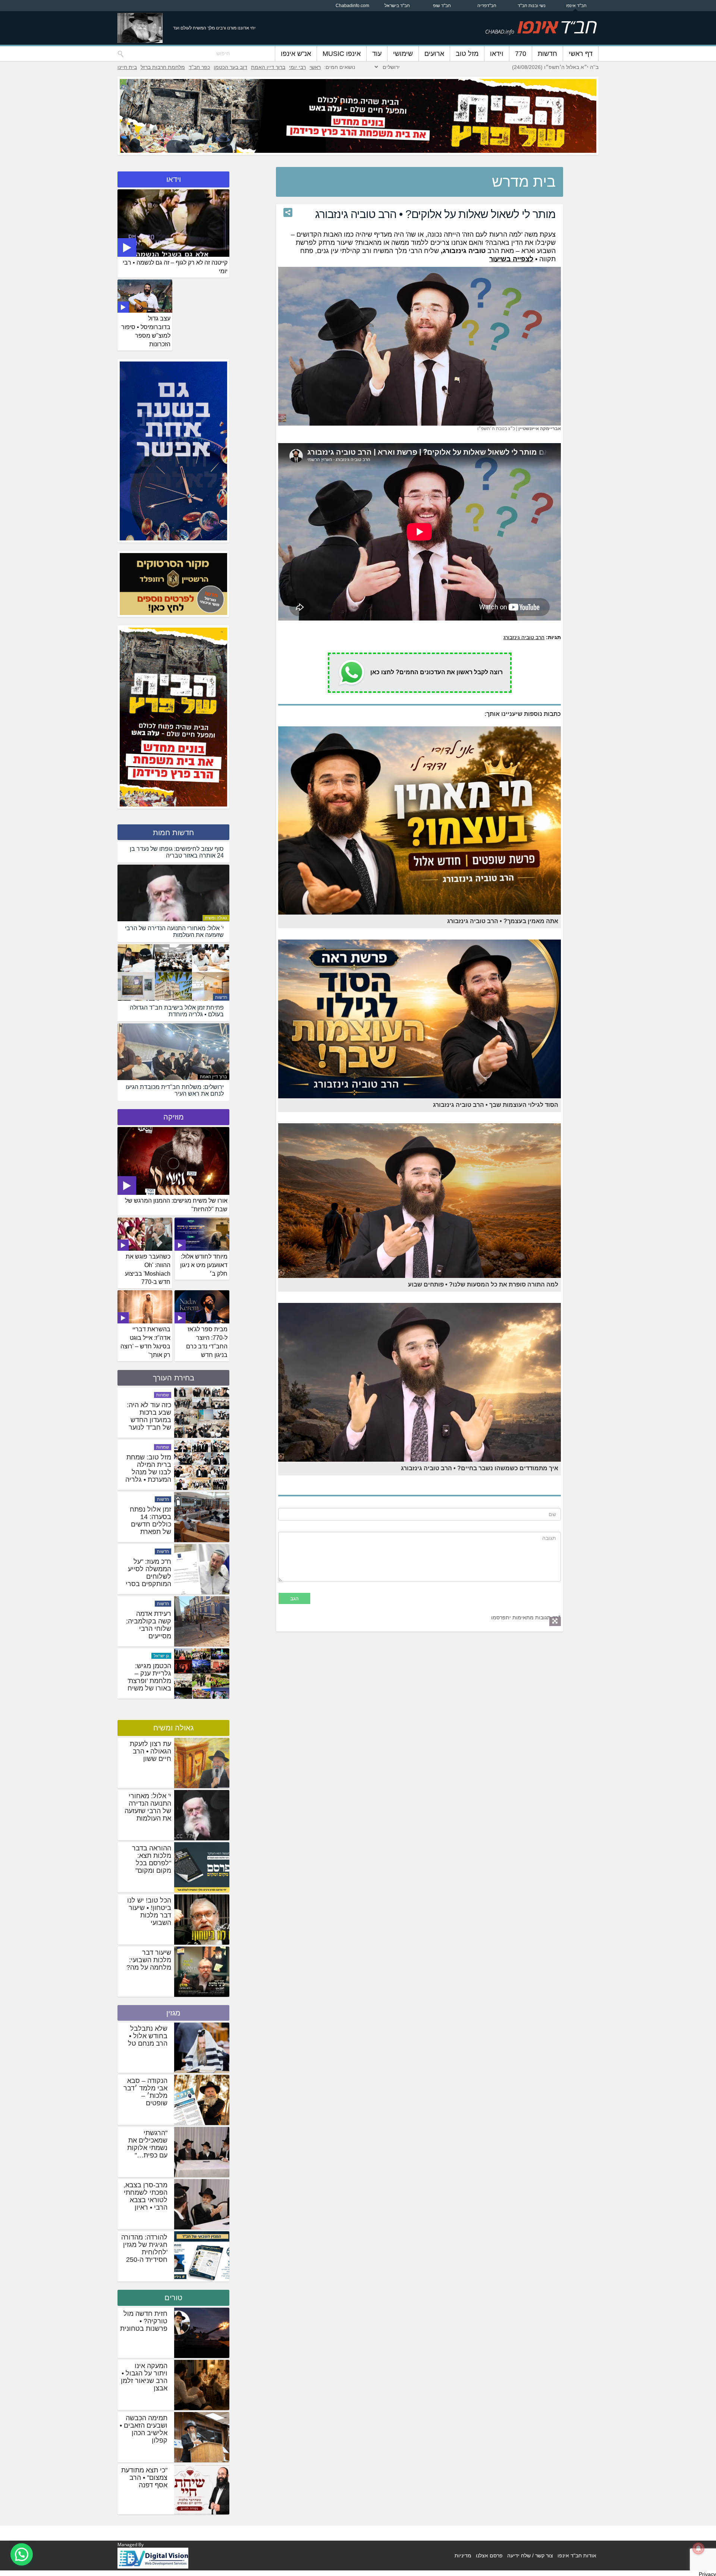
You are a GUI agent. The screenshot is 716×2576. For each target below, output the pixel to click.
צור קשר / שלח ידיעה (530, 2556)
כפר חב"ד (199, 67)
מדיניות (463, 2556)
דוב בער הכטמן (230, 67)
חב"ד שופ (442, 6)
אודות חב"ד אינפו (577, 2556)
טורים (173, 2298)
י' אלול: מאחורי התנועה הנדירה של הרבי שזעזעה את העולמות (148, 1807)
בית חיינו (127, 67)
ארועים (434, 54)
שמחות (163, 1503)
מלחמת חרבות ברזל (163, 67)
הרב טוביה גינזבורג (524, 637)
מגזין (173, 2013)
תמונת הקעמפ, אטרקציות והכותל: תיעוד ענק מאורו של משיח (150, 1475)
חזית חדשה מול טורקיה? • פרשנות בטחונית (144, 2321)
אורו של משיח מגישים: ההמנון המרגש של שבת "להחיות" (176, 1205)
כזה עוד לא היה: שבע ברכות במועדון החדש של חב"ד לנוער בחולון (149, 1528)
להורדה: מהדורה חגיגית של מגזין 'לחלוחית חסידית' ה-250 (144, 2248)
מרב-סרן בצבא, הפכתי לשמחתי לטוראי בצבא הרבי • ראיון (145, 2196)
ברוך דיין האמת (268, 67)
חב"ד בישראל (397, 6)
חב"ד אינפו (576, 6)
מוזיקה (174, 1117)
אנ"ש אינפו (296, 54)
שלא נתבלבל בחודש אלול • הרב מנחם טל (148, 2036)
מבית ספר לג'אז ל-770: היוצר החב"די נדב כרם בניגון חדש (207, 1342)
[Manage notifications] (698, 2548)
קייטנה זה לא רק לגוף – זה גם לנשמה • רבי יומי (175, 267)
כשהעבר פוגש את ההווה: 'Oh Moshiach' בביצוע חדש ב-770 (148, 1269)
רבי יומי (297, 67)
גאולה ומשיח (216, 918)
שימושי (403, 54)
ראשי (315, 67)
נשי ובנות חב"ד (532, 6)
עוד (377, 54)
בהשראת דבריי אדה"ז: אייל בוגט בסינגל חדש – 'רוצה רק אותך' (145, 1342)
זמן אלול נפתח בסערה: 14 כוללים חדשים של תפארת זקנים (150, 1632)
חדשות (547, 54)
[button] (22, 2554)
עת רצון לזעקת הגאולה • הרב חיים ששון (150, 1751)
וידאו (497, 54)
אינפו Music (342, 54)
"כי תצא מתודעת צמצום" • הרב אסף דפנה (144, 2478)
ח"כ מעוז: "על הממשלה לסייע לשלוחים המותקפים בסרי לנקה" (148, 1684)
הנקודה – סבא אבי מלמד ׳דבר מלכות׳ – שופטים (145, 2092)
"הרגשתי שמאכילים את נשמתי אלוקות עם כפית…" (147, 2144)
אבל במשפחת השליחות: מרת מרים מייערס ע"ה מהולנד (150, 1420)
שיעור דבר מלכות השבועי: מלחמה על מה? (149, 1960)
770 (521, 54)
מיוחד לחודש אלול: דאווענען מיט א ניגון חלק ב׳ (204, 1265)
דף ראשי (581, 54)
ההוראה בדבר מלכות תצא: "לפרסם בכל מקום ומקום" (152, 1859)
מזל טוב (467, 54)
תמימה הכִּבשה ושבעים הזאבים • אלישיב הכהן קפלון (144, 2429)
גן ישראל (161, 1450)
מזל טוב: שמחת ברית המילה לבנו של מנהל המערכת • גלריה (148, 1576)
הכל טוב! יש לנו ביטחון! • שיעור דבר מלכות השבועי (149, 1912)
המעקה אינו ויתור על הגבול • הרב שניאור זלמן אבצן (144, 2377)
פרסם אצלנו (489, 2556)
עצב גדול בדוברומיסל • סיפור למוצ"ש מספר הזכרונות (146, 331)
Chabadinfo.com (352, 6)
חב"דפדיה (487, 6)
